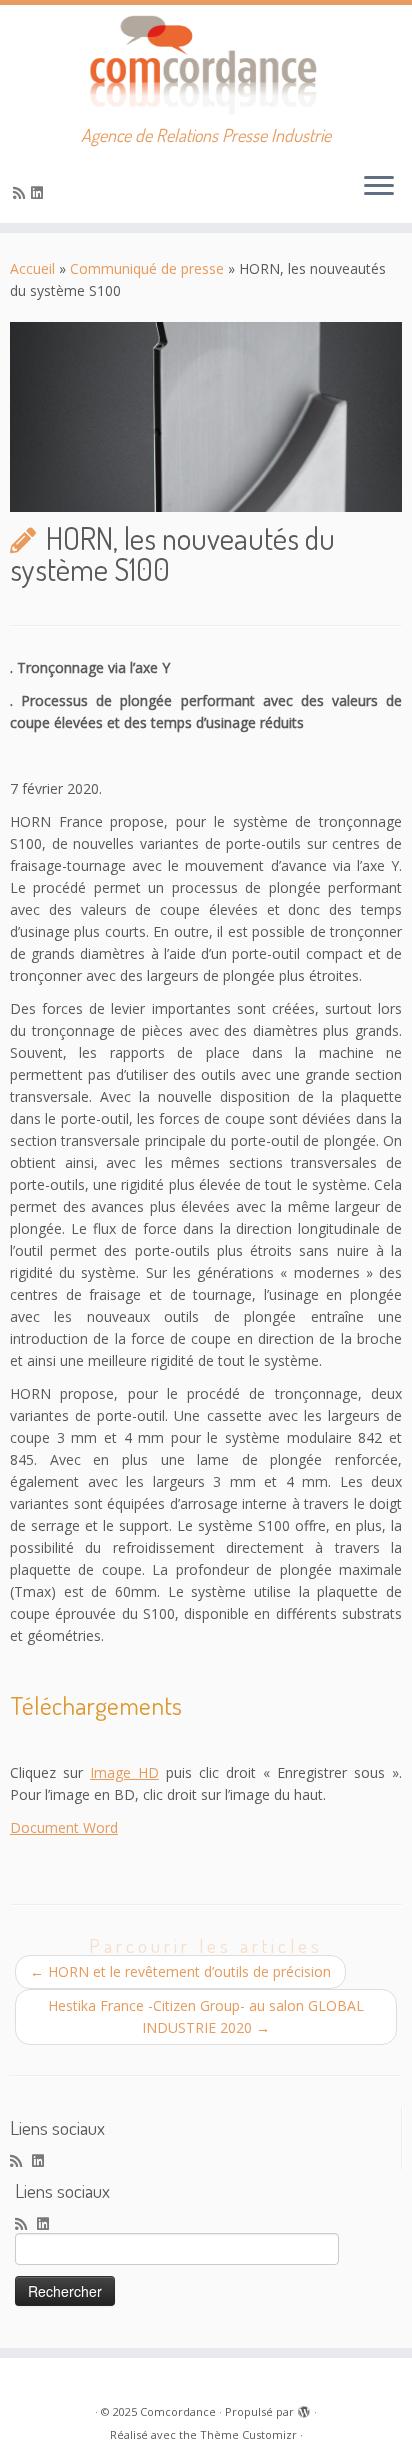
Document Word (64, 1827)
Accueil (32, 268)
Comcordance (178, 2411)
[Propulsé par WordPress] (304, 2408)
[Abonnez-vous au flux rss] (22, 192)
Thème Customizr (248, 2434)
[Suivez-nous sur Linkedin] (40, 192)
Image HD (124, 1772)
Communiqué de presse (147, 268)
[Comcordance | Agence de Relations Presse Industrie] (206, 65)
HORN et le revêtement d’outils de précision (180, 1971)
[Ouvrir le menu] (379, 187)
